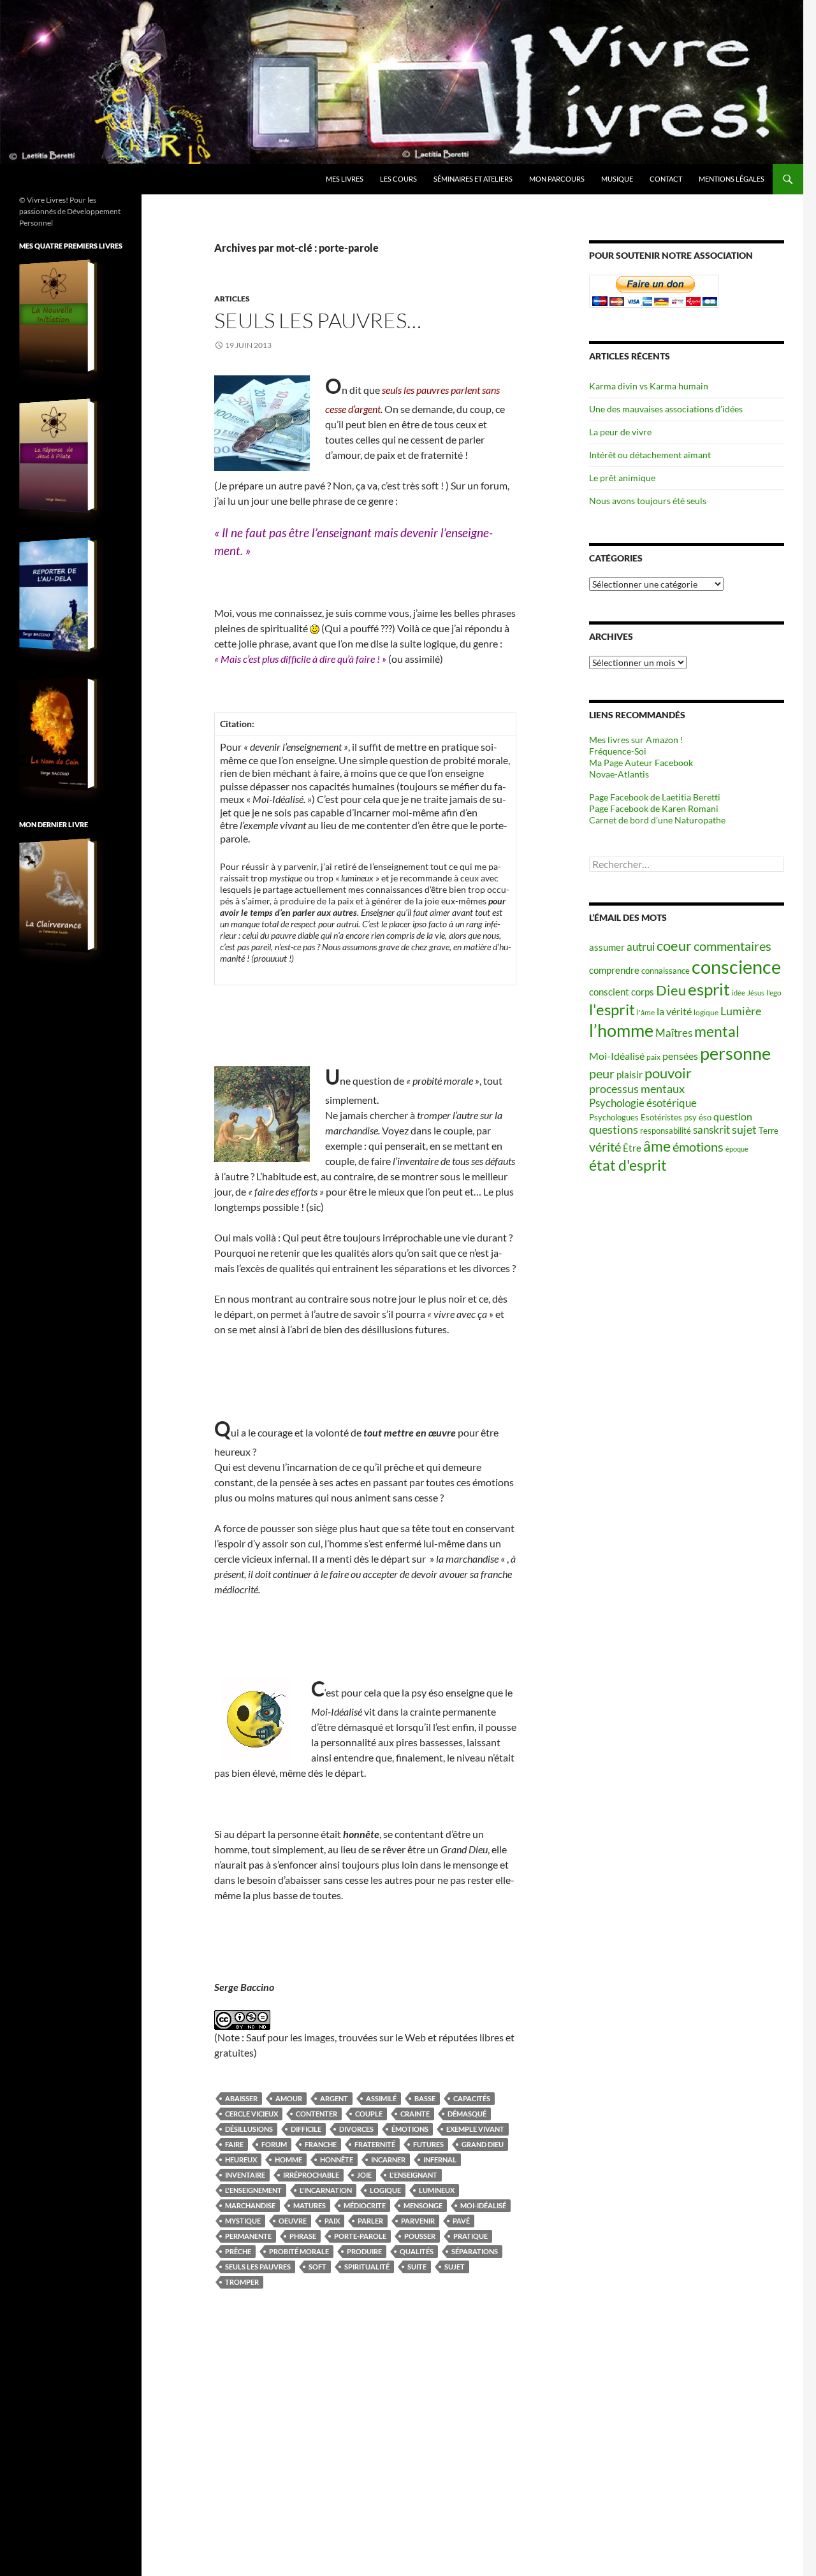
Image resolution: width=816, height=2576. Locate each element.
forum (274, 2144)
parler (370, 2221)
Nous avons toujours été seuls (648, 501)
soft (317, 2267)
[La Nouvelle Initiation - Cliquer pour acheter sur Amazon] (57, 317)
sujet (455, 2267)
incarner (388, 2160)
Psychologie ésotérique (643, 1103)
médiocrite (365, 2205)
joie (364, 2175)
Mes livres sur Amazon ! (636, 740)
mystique (243, 2221)
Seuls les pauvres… (318, 320)
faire (234, 2144)
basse (425, 2098)
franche (321, 2144)
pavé (461, 2221)
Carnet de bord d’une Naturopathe (657, 820)
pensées (680, 1056)
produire (364, 2251)
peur (602, 1073)
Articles (232, 299)
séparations (475, 2251)
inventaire (245, 2175)
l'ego (774, 993)
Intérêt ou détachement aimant (650, 455)
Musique (617, 179)
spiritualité (367, 2267)
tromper (242, 2282)
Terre (769, 1131)
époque (737, 1149)
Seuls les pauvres (258, 2267)
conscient (609, 992)
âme (657, 1146)
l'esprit (612, 1009)
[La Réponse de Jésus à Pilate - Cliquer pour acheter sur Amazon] (57, 456)
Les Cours (398, 179)
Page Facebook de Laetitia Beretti (655, 797)
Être (632, 1148)
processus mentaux (637, 1089)
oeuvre (293, 2221)
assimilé (381, 2098)
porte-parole (360, 2236)
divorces (356, 2129)
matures (310, 2205)
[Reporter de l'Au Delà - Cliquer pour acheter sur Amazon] (57, 595)
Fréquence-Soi (618, 751)
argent (334, 2098)
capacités (472, 2098)
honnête (337, 2160)
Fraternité (375, 2144)
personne (735, 1053)
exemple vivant (475, 2129)
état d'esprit (628, 1165)
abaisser (241, 2098)
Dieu (671, 990)
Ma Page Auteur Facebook (641, 763)
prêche (238, 2251)
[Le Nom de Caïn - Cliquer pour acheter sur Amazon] (57, 734)
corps (643, 992)
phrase (303, 2236)
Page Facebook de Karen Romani (654, 808)
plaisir (630, 1075)
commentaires (732, 946)
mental (717, 1031)
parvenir (418, 2221)
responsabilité (666, 1131)
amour (289, 2098)
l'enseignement (253, 2190)
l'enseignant (413, 2175)
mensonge (423, 2205)
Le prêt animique (622, 478)
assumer (607, 947)
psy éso (698, 1117)
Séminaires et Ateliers (473, 179)
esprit (709, 989)
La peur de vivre (620, 432)
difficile (306, 2129)
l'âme (646, 1012)
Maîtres (674, 1033)
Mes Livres (345, 179)
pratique (470, 2236)
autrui (641, 947)
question (733, 1117)
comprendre (614, 970)
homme (288, 2160)
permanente (248, 2236)
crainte (415, 2114)
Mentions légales (732, 179)
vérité (605, 1147)
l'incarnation (326, 2190)
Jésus (756, 993)
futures (428, 2144)
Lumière (741, 1011)
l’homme (621, 1030)
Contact (666, 179)
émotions (410, 2129)
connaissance (666, 971)
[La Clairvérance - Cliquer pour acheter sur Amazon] (57, 895)
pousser (420, 2236)
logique (385, 2190)
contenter (317, 2114)
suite (417, 2267)
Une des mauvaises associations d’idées (666, 409)
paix (332, 2221)
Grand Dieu (483, 2144)
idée (739, 993)
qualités (417, 2251)
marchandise (250, 2205)
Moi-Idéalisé (483, 2205)
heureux (241, 2160)
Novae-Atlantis (619, 774)
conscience (736, 966)
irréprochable (311, 2175)
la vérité (674, 1011)
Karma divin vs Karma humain (649, 386)
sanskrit (711, 1130)
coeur (674, 945)
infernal (440, 2160)
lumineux (437, 2190)
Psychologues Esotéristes (636, 1117)
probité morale (299, 2251)
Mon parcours (557, 179)
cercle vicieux (251, 2114)
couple (369, 2114)
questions (614, 1130)
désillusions (249, 2129)
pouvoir (668, 1073)
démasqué (467, 2114)
